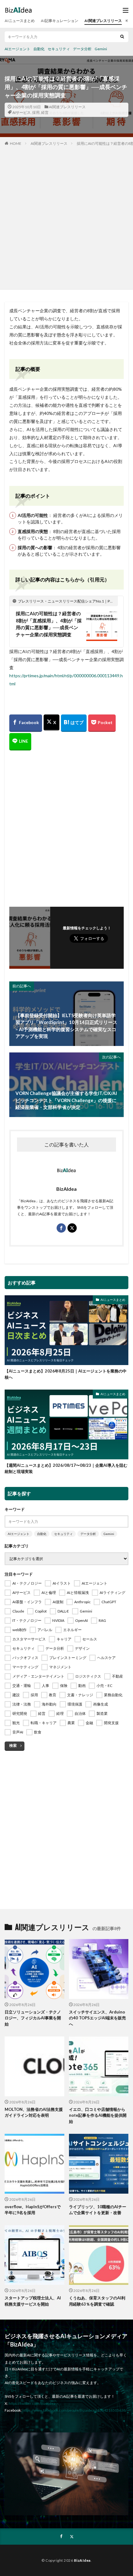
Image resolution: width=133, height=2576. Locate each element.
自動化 (39, 49)
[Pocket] (102, 723)
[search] (122, 37)
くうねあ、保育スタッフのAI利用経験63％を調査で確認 (97, 2301)
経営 (45, 112)
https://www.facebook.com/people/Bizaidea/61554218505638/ (75, 2410)
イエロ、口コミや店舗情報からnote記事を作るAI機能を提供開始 (98, 2115)
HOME (16, 143)
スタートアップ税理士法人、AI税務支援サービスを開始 (33, 2301)
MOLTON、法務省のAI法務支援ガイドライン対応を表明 (34, 2112)
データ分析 (82, 49)
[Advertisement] (66, 216)
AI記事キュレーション (60, 21)
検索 (13, 1745)
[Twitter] (51, 723)
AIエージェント (17, 49)
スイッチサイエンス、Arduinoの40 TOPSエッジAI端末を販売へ (97, 2018)
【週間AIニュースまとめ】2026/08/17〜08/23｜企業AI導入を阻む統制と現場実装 (66, 1468)
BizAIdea (82, 2560)
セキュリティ (59, 49)
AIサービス (21, 112)
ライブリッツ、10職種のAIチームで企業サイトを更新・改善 (98, 2210)
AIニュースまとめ (20, 21)
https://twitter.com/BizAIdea (32, 2403)
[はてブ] (74, 723)
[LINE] (20, 742)
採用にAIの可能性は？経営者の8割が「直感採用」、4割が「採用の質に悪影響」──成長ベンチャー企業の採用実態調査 (49, 624)
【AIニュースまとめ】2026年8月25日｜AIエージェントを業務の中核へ (66, 1374)
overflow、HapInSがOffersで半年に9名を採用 (33, 2210)
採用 (36, 112)
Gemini (101, 49)
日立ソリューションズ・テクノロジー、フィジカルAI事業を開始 (33, 2018)
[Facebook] (26, 723)
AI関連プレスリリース (103, 21)
